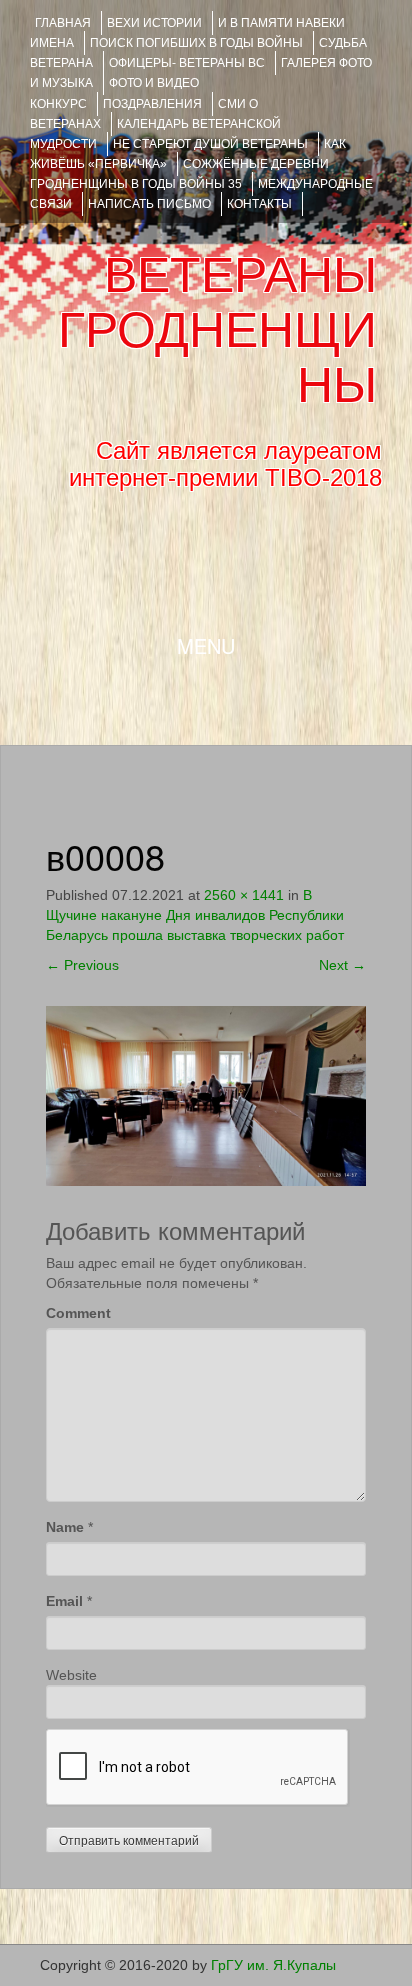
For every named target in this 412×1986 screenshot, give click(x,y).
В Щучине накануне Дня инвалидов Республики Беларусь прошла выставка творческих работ (195, 915)
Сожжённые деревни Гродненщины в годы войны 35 (179, 174)
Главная (63, 23)
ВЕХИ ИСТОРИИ (154, 23)
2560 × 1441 (244, 895)
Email (64, 1601)
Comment (78, 1313)
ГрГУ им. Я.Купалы (273, 1965)
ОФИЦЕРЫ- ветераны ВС (187, 63)
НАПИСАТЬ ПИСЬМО (149, 204)
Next (342, 965)
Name (65, 1527)
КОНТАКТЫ (259, 204)
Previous (82, 965)
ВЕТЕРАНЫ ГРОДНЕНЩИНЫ (217, 330)
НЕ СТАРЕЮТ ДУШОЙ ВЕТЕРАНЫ (210, 144)
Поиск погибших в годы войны (196, 43)
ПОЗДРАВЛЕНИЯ (152, 104)
